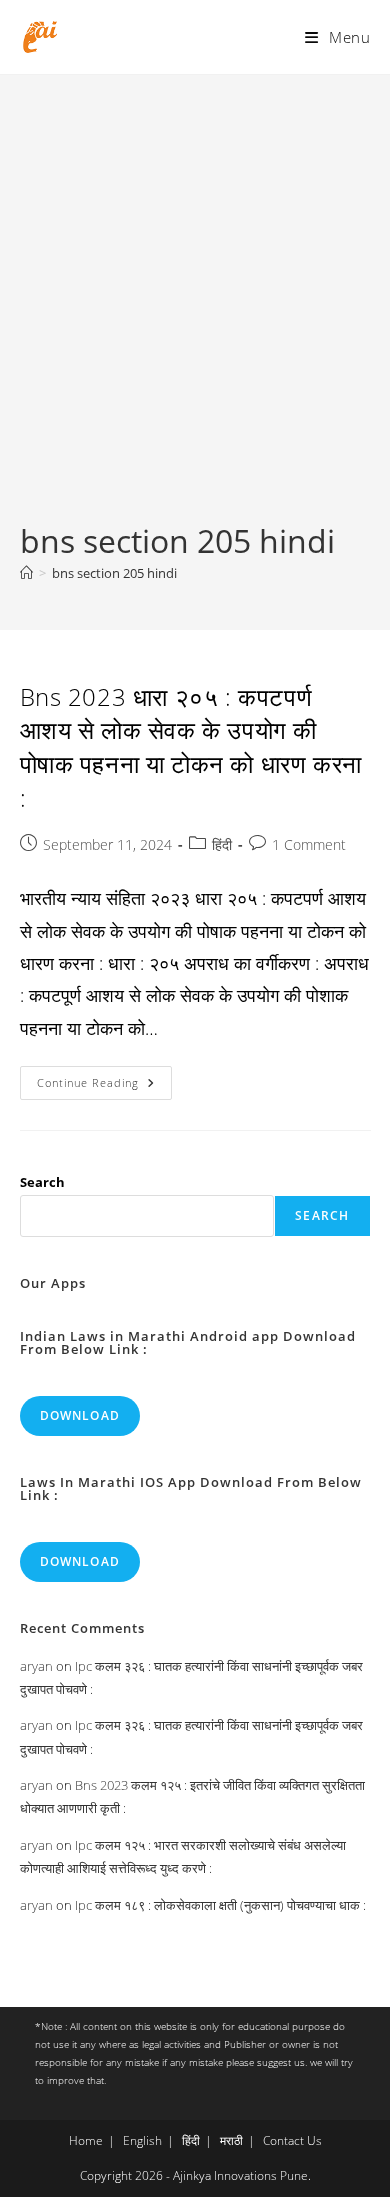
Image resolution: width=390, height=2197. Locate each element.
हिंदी (222, 844)
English (142, 2140)
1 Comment (309, 844)
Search (42, 1182)
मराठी (231, 2140)
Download (80, 1415)
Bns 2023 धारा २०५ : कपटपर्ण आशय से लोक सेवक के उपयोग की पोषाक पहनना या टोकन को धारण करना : (191, 747)
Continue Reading (104, 1086)
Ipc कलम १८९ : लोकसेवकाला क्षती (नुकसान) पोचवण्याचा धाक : (220, 1905)
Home (86, 2140)
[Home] (26, 573)
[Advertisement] (195, 314)
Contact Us (292, 2140)
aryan (36, 1666)
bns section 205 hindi (114, 573)
